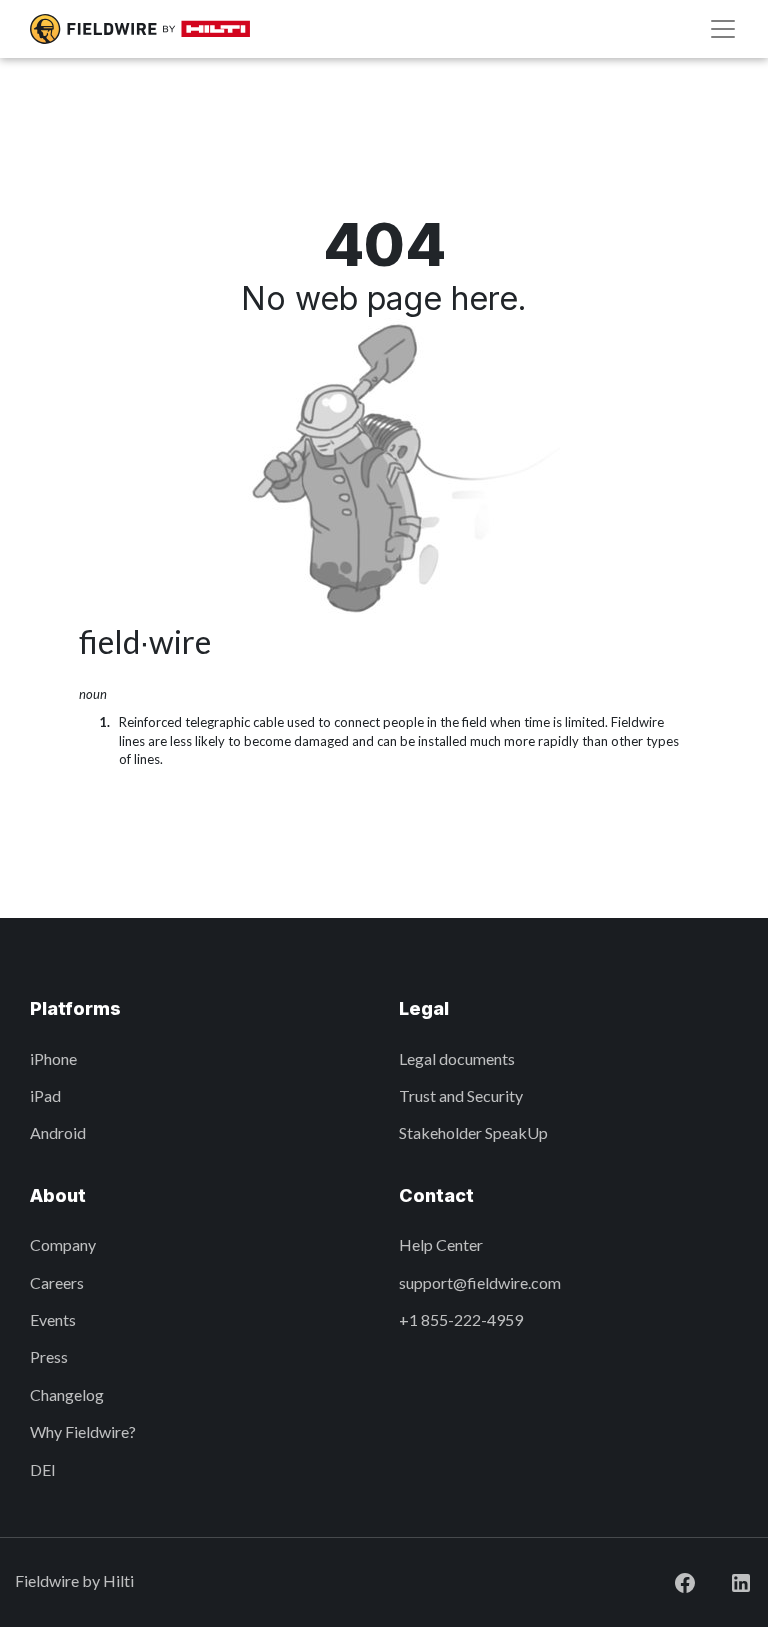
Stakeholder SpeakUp (473, 1132)
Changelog (67, 1394)
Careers (57, 1282)
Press (49, 1356)
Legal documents (457, 1058)
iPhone (53, 1058)
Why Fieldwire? (83, 1431)
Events (53, 1319)
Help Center (441, 1244)
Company (63, 1244)
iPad (45, 1095)
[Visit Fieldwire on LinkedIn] (725, 1580)
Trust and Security (461, 1095)
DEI (43, 1469)
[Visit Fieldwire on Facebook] (669, 1580)
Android (58, 1132)
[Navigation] (723, 29)
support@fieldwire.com (480, 1282)
